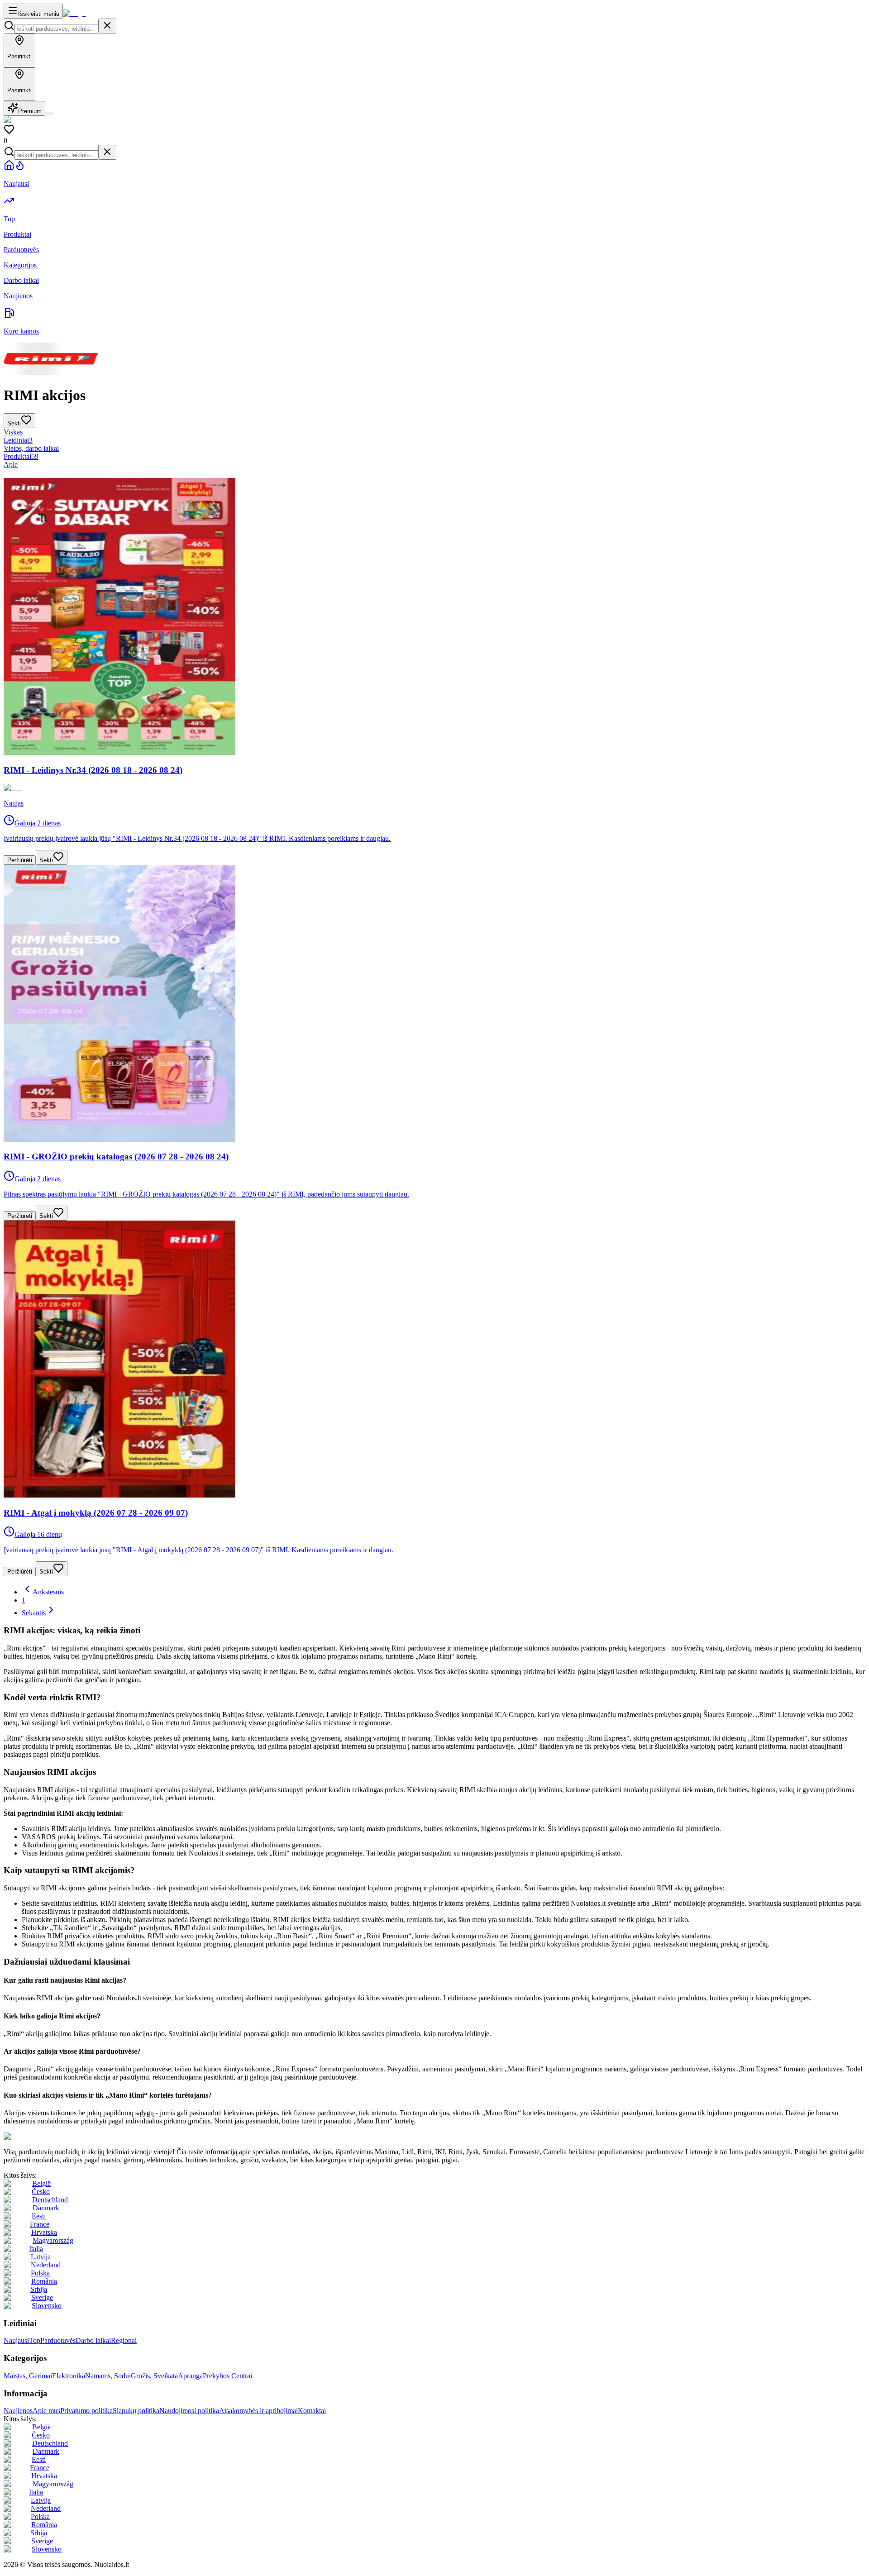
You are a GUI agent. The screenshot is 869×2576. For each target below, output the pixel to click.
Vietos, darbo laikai (31, 448)
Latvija (41, 2257)
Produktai (21, 456)
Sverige (42, 2297)
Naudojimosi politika (189, 2411)
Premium (30, 111)
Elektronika (69, 2376)
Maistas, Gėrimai (28, 2376)
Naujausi (16, 2340)
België (41, 2183)
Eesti (39, 2216)
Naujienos (18, 2411)
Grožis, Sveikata (154, 2376)
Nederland (46, 2265)
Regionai (124, 2340)
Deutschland (50, 2200)
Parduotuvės (58, 2340)
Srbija (39, 2289)
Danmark (46, 2208)
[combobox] (56, 29)
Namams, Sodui (108, 2376)
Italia (36, 2249)
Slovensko (47, 2306)
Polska (40, 2273)
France (40, 2224)
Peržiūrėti (20, 860)
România (44, 2281)
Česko (41, 2192)
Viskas (13, 432)
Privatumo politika (86, 2411)
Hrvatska (44, 2232)
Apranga (190, 2376)
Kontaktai (312, 2411)
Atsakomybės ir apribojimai (258, 2411)
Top (35, 2340)
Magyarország (53, 2240)
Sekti (46, 860)
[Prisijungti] (49, 113)
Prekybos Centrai (227, 2376)
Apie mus (46, 2411)
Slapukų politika (136, 2411)
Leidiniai (18, 440)
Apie (11, 465)
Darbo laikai (93, 2340)
